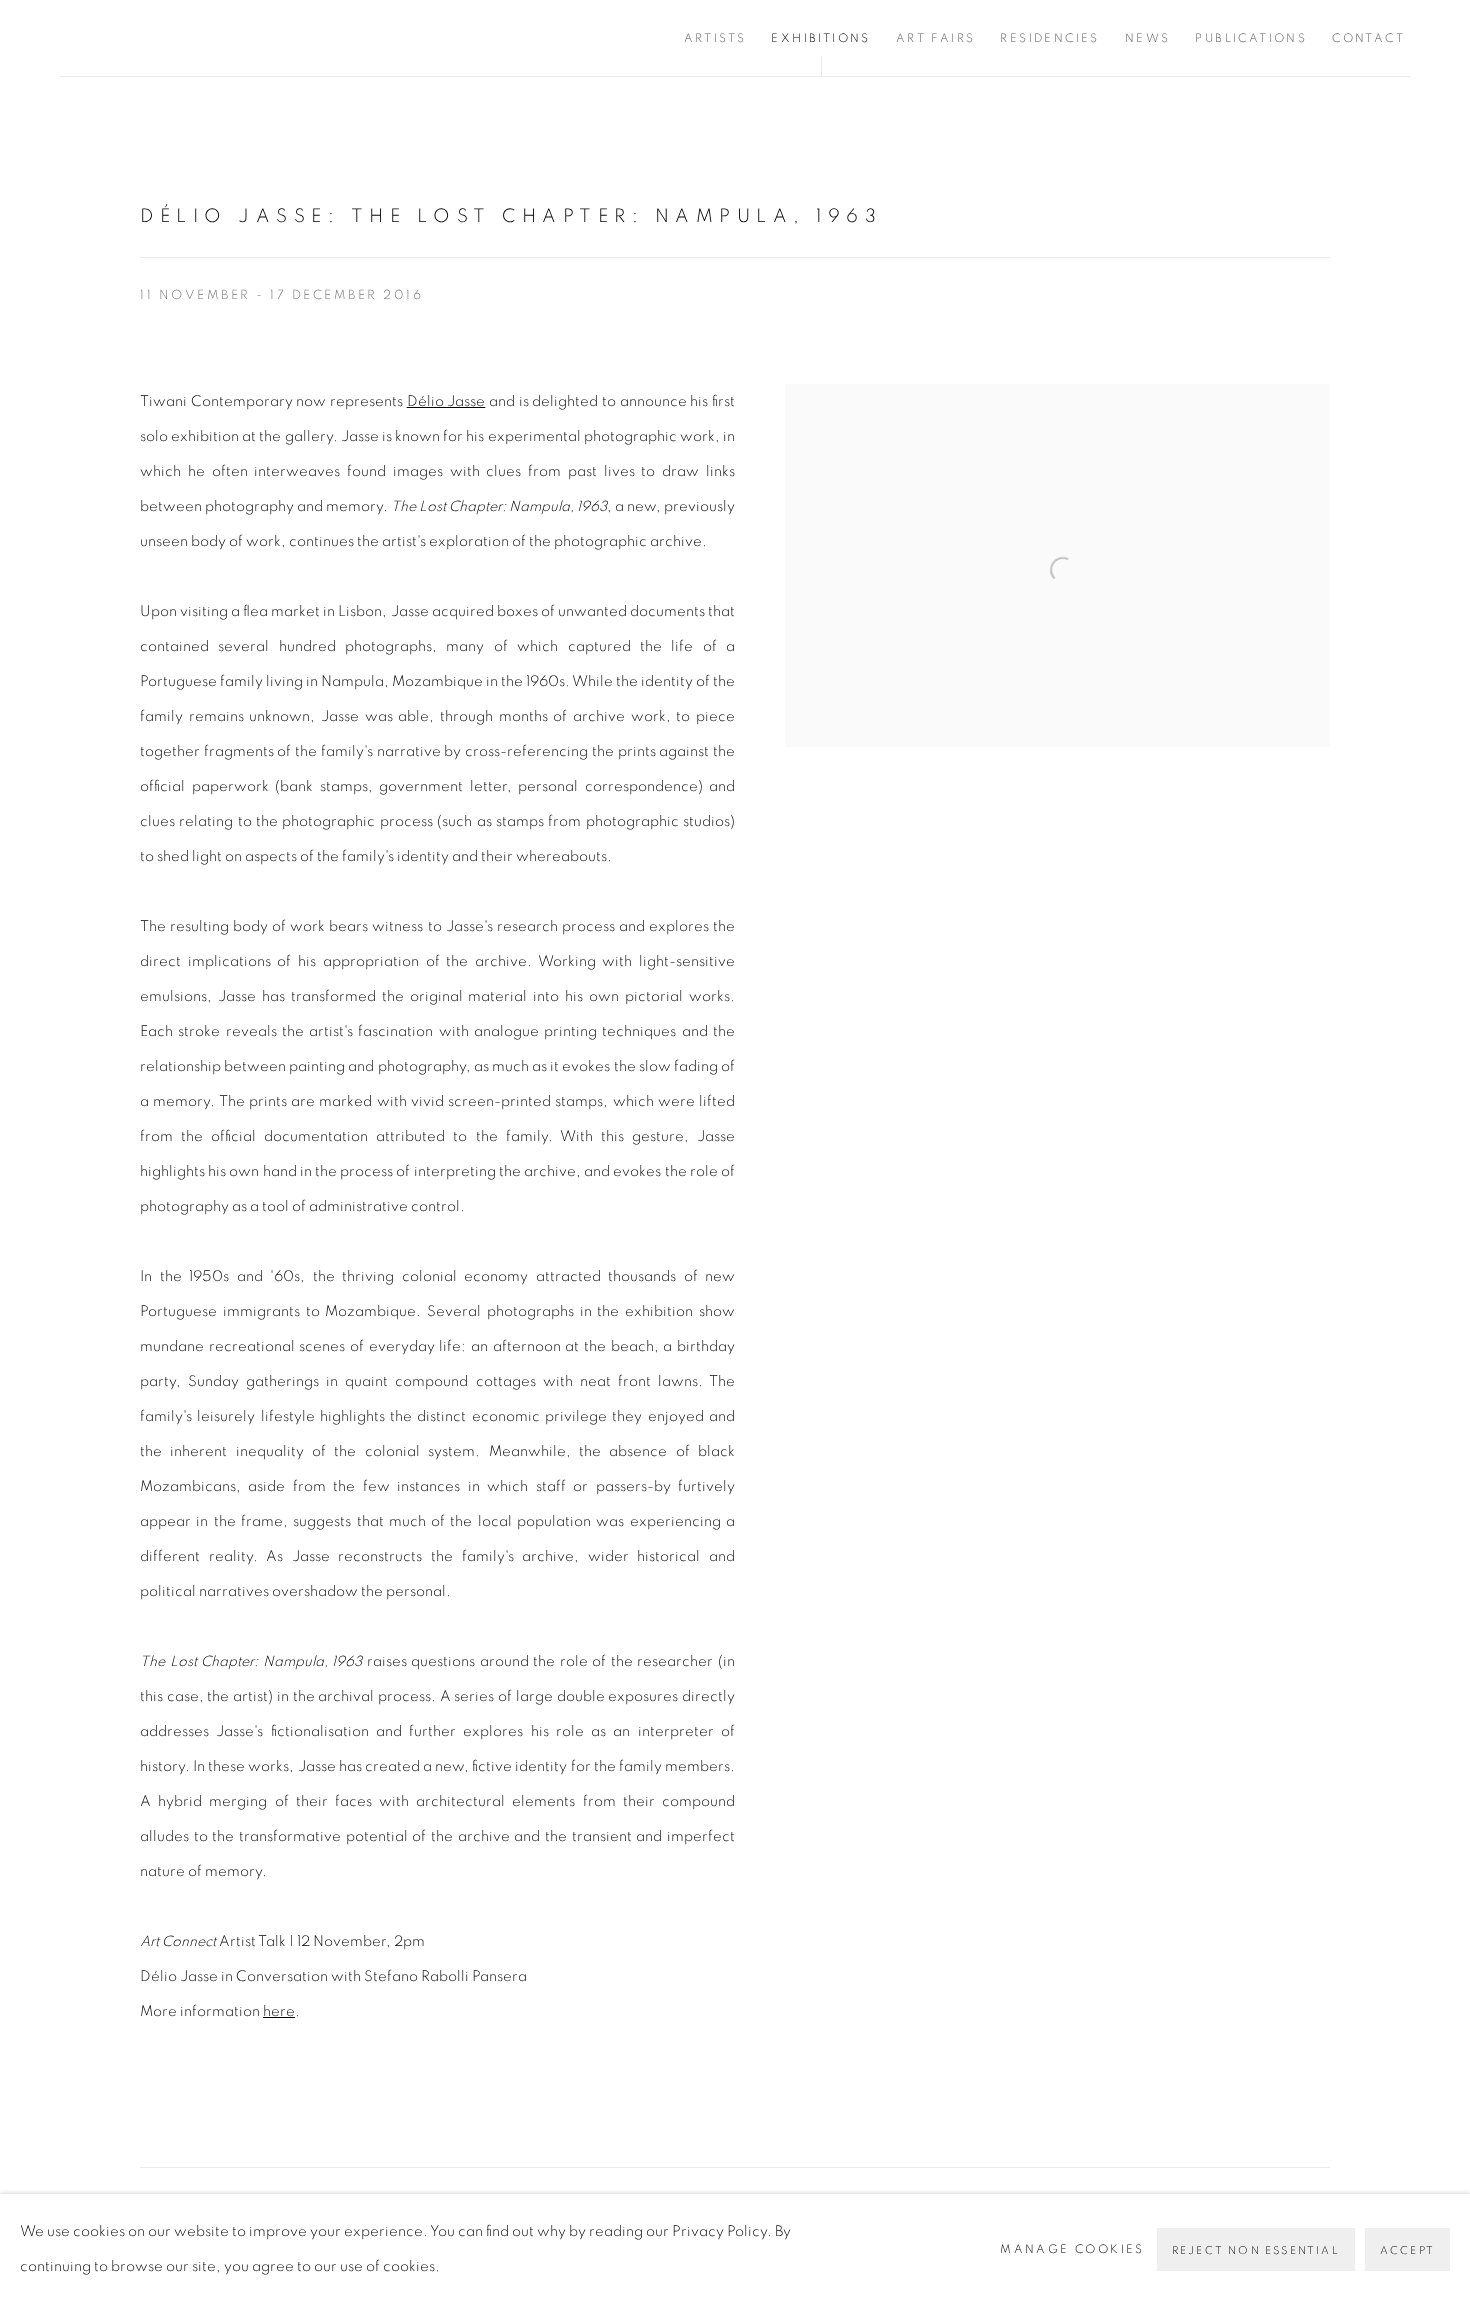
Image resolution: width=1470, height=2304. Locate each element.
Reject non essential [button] (1256, 2250)
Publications (1251, 38)
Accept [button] (1407, 2250)
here (279, 2011)
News (1148, 38)
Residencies (1049, 38)
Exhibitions (820, 38)
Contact (1368, 38)
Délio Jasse (446, 401)
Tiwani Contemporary (180, 38)
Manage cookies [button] (1072, 2249)
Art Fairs (936, 38)
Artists (715, 38)
